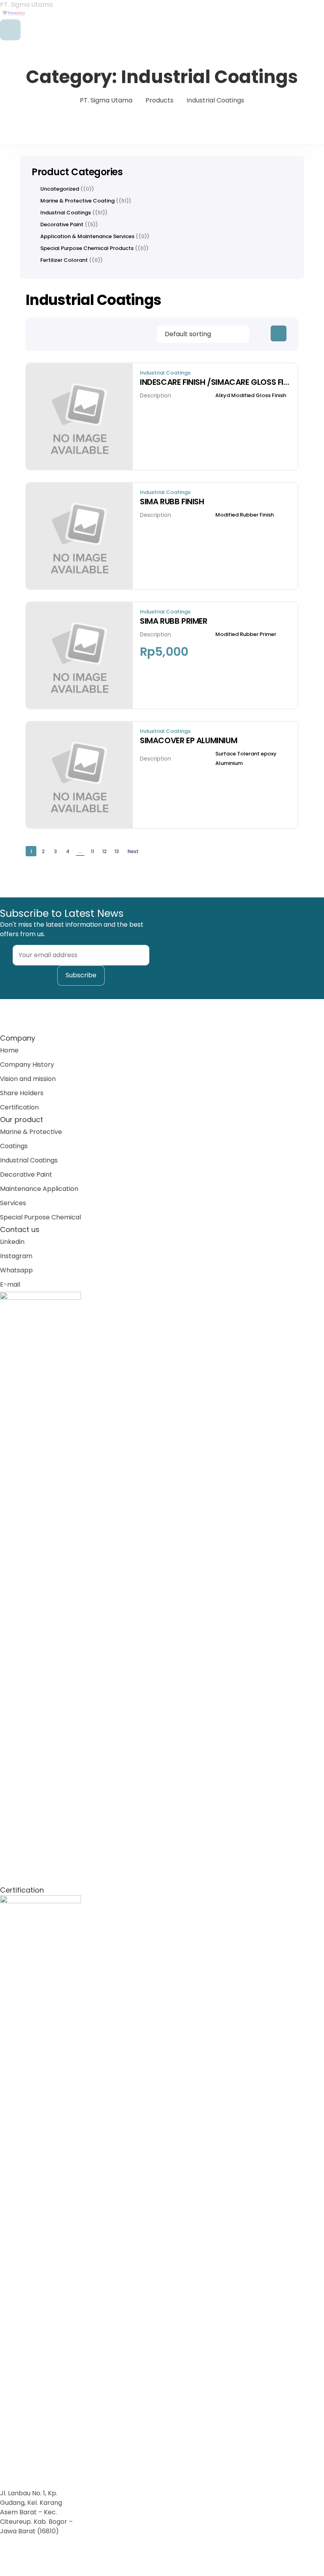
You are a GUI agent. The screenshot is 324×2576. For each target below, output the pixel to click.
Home (9, 1050)
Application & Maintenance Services (87, 237)
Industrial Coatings (165, 373)
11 (92, 851)
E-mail (10, 1284)
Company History (27, 1065)
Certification (19, 1107)
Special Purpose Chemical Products (87, 248)
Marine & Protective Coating (77, 201)
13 (117, 851)
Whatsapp (16, 1270)
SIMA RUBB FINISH (172, 502)
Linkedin (12, 1242)
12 (105, 851)
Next (133, 851)
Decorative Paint (62, 225)
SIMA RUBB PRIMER (174, 621)
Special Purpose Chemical (40, 1217)
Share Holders (22, 1093)
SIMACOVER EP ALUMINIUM (188, 740)
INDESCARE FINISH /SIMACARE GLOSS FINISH (215, 382)
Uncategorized (60, 189)
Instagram (16, 1256)
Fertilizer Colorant (64, 260)
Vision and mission (28, 1079)
